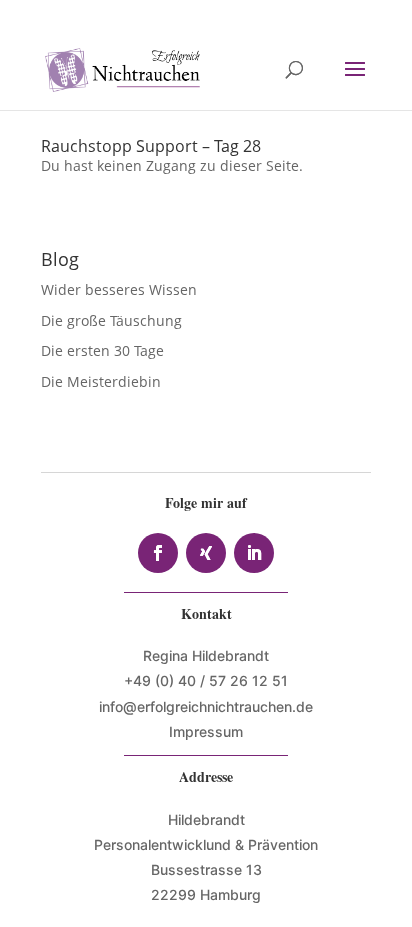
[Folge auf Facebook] (158, 553)
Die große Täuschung (111, 320)
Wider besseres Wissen (121, 289)
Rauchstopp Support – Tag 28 (151, 146)
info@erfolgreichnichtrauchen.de (206, 706)
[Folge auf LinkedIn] (254, 553)
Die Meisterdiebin (101, 381)
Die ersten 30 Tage (102, 350)
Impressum (206, 731)
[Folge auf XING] (206, 553)
